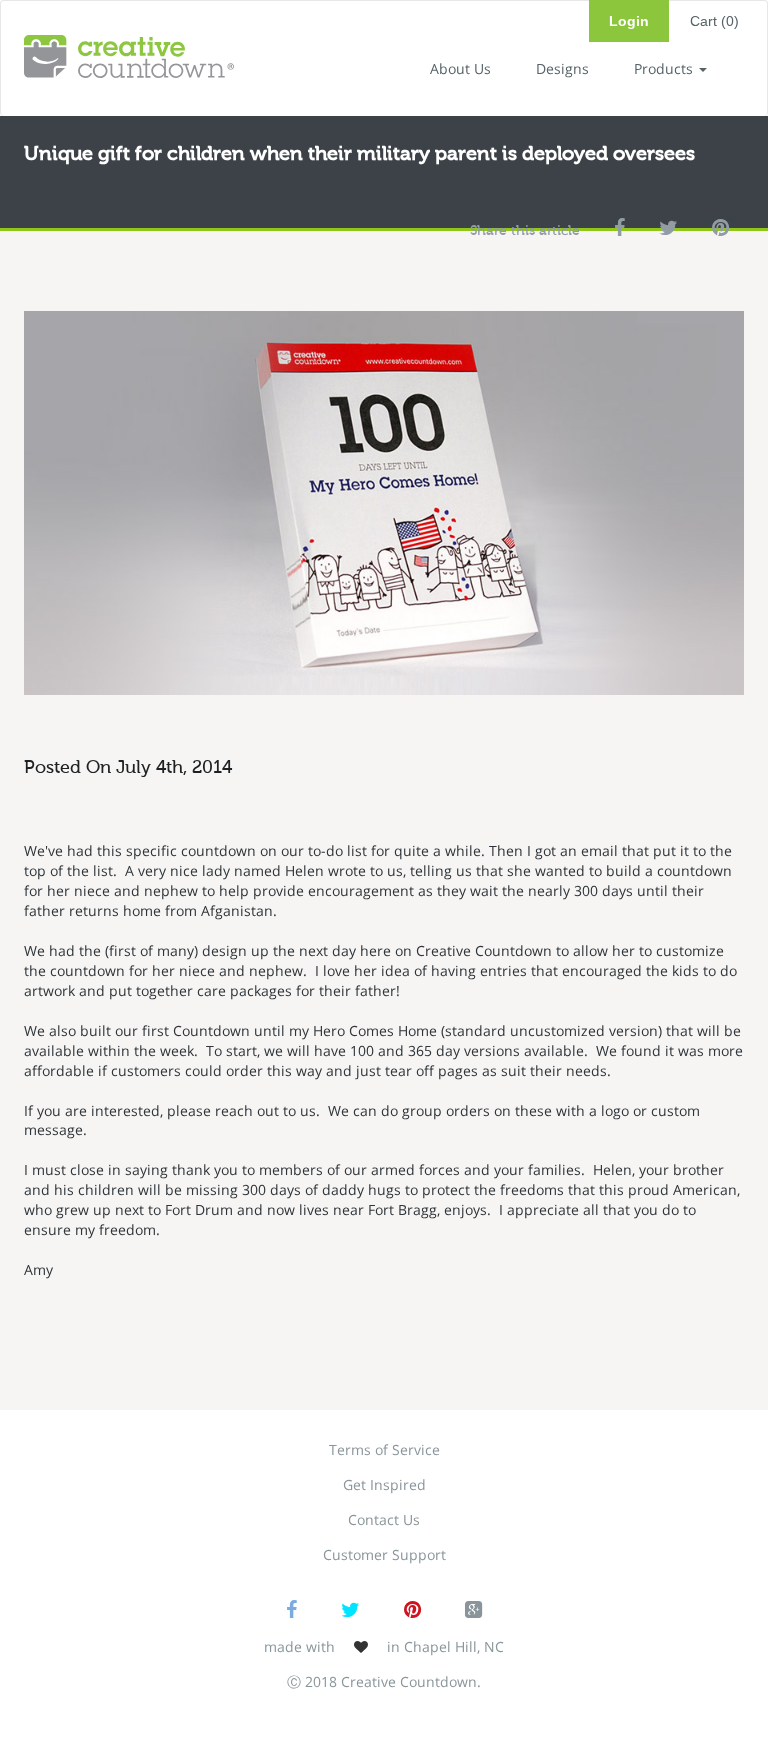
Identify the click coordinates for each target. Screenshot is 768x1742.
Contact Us (384, 1519)
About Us (460, 68)
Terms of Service (384, 1449)
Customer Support (384, 1554)
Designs (562, 68)
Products (665, 68)
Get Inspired (384, 1484)
